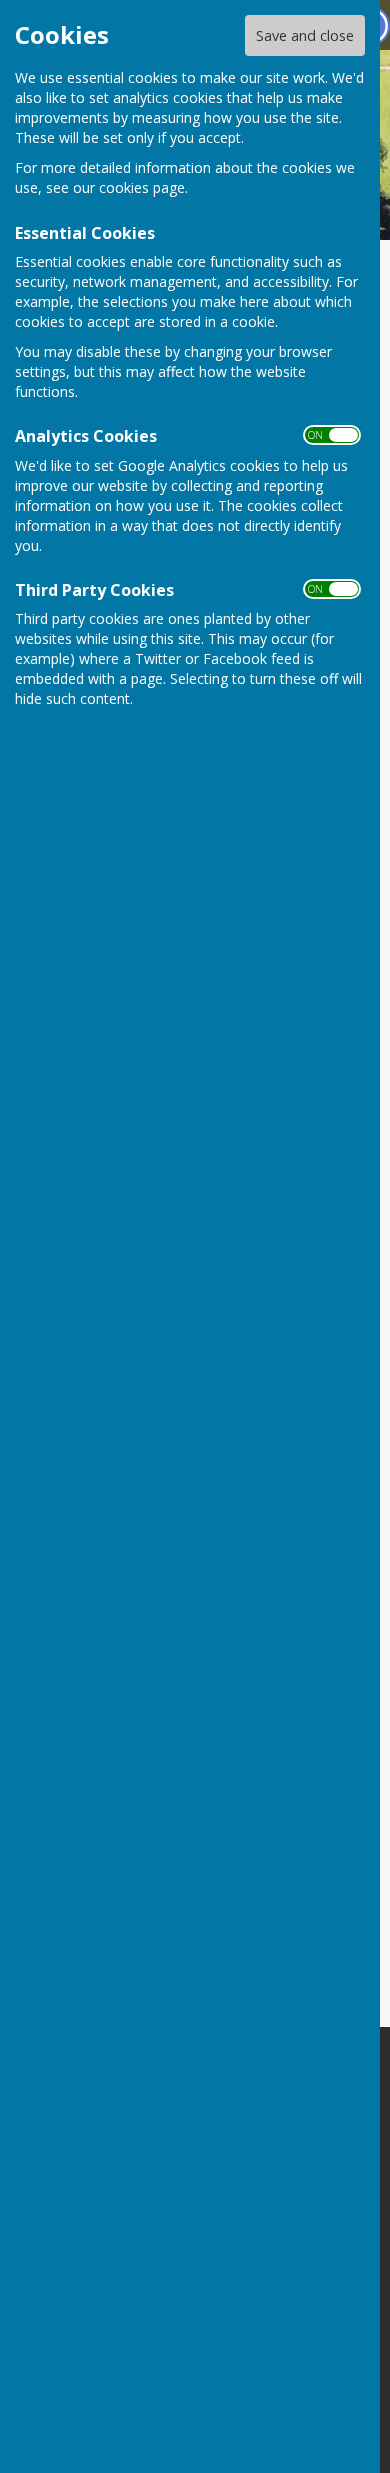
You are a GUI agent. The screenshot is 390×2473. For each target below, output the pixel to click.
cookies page (142, 187)
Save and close (305, 35)
